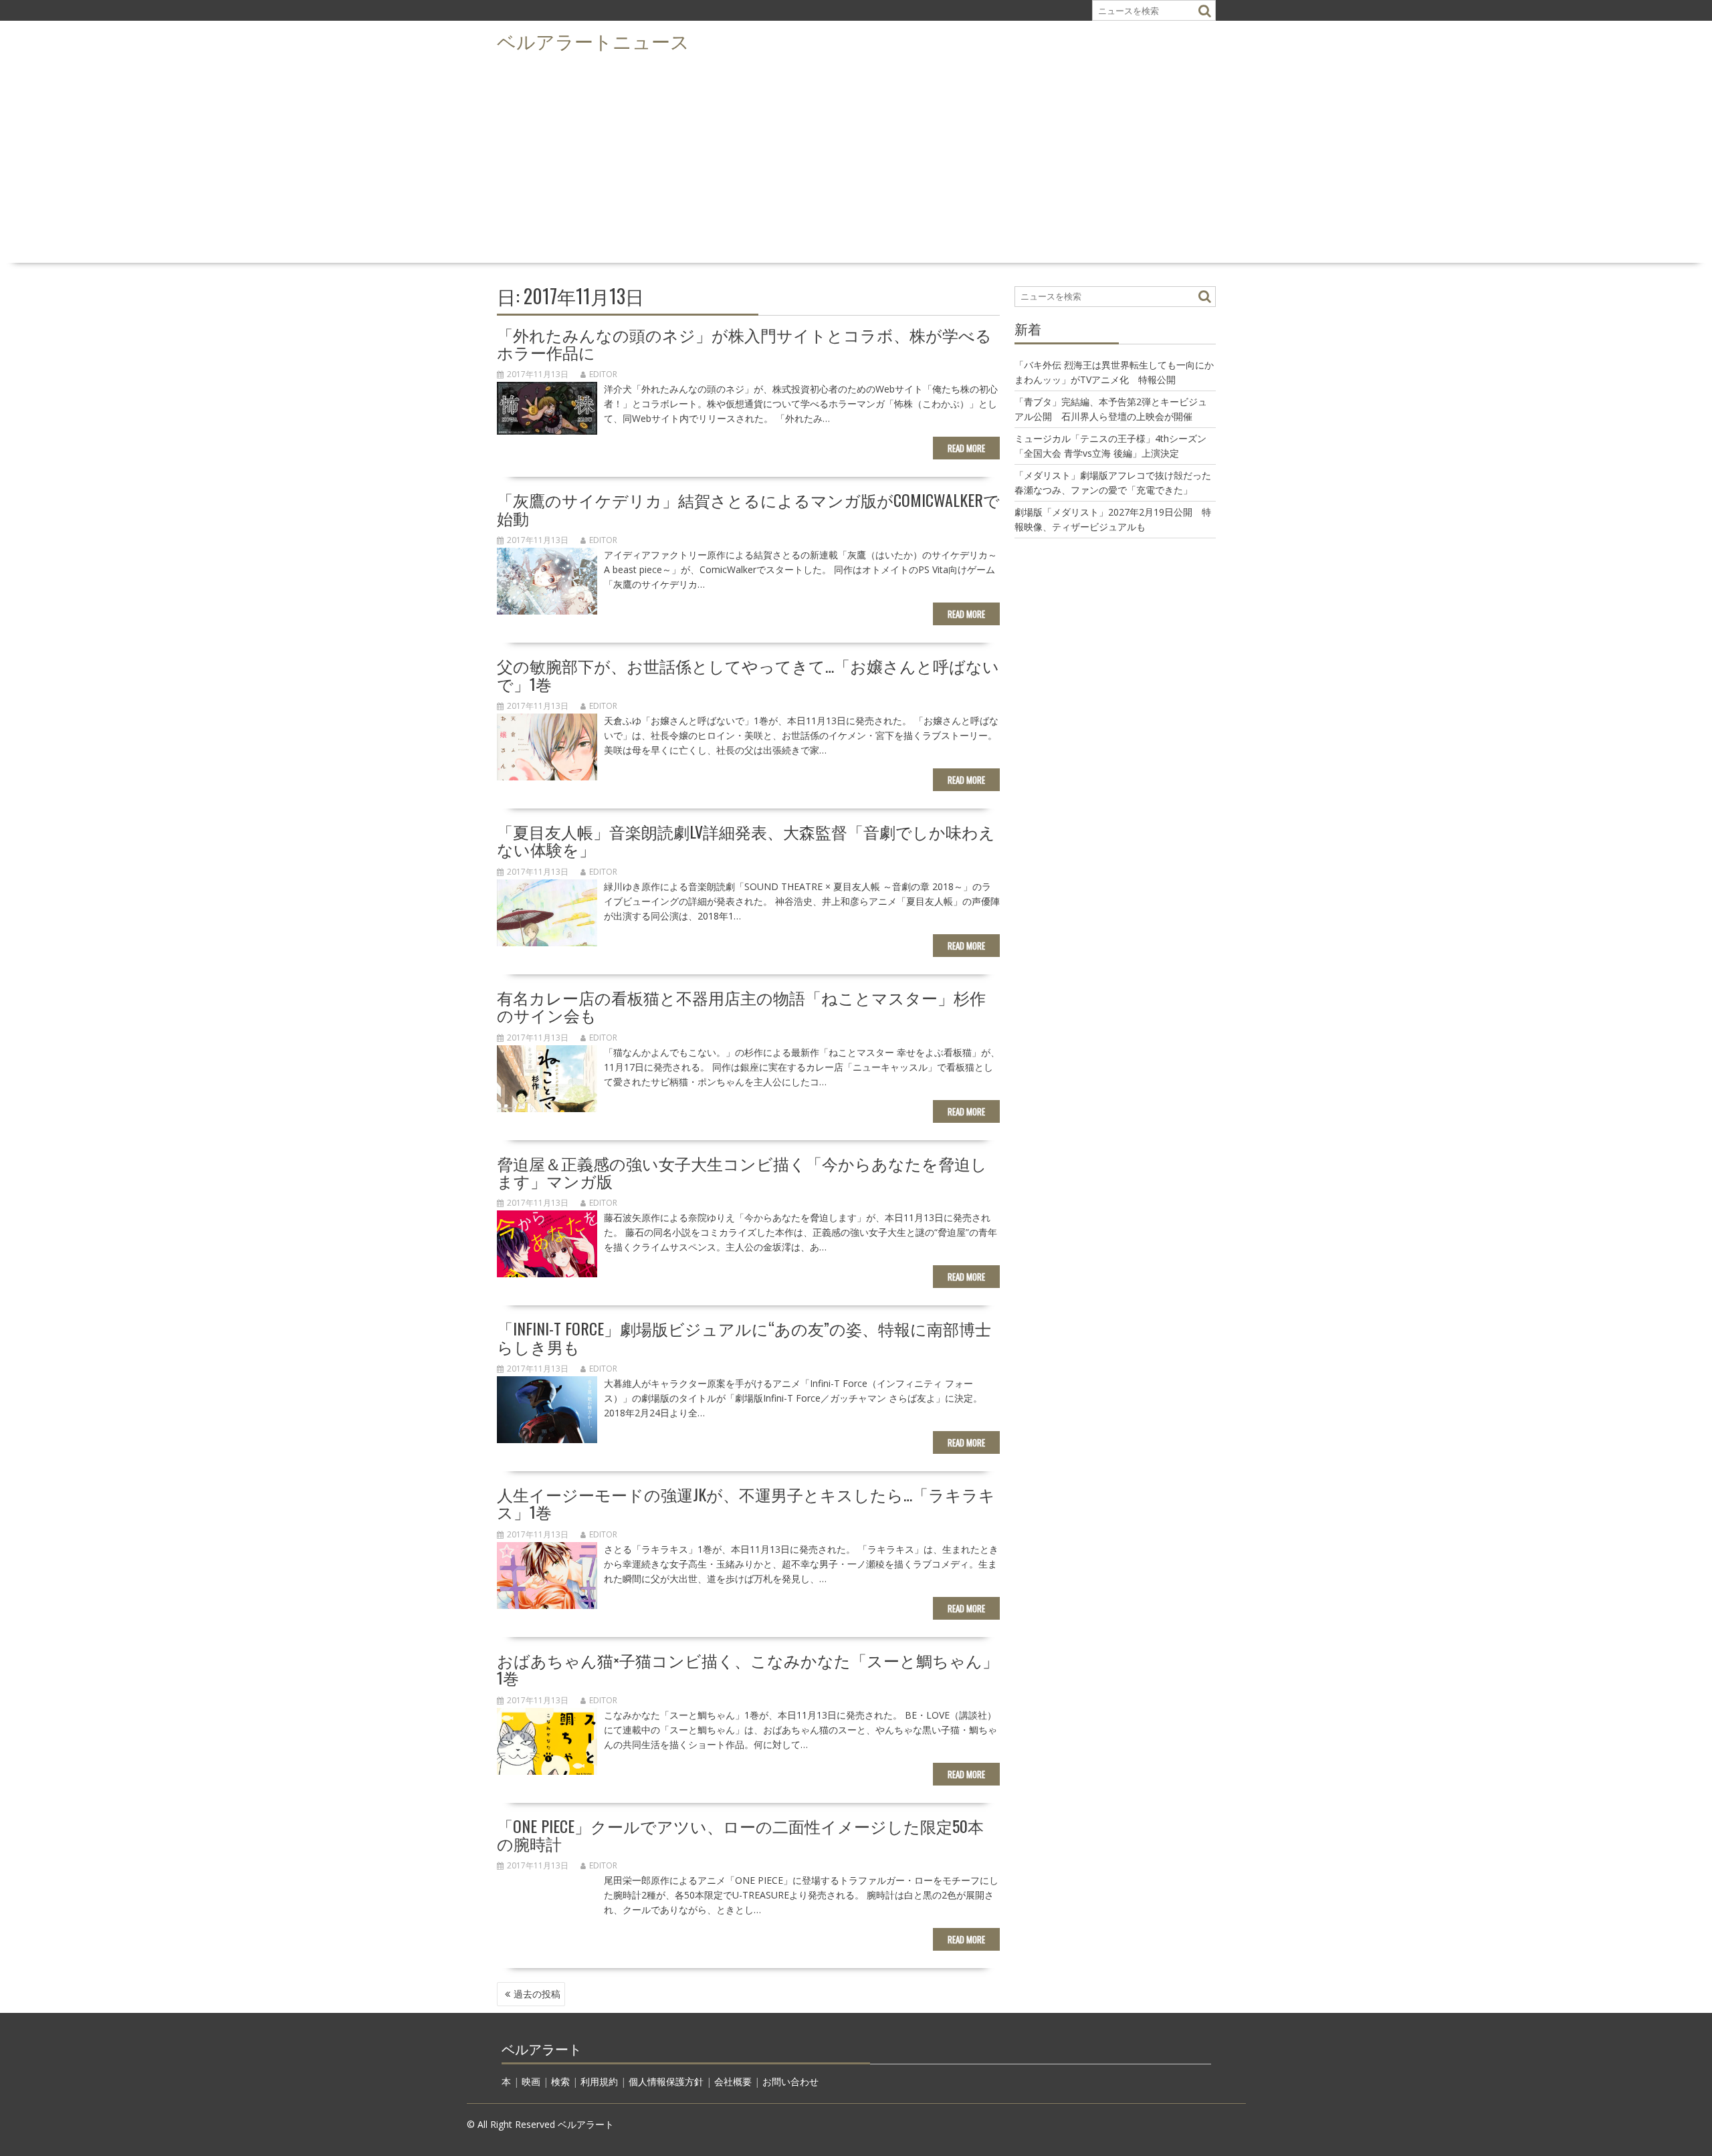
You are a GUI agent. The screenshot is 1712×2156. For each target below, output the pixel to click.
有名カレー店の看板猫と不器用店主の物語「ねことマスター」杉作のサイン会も (741, 1006)
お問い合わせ (790, 2081)
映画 (531, 2081)
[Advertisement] (856, 158)
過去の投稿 (537, 1994)
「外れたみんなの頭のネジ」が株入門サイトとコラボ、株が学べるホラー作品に (744, 343)
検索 (560, 2081)
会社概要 (733, 2081)
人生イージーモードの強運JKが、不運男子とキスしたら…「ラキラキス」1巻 (746, 1503)
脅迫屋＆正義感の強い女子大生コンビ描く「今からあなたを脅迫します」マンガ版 (742, 1172)
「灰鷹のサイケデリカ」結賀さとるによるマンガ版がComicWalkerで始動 (748, 508)
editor (603, 374)
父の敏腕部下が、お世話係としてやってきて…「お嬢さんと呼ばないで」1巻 (748, 674)
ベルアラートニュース (593, 40)
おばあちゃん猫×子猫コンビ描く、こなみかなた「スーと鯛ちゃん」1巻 (748, 1668)
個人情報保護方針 (666, 2081)
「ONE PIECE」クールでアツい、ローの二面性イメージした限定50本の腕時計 (740, 1834)
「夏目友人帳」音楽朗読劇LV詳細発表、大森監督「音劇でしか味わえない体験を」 (746, 840)
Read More (966, 448)
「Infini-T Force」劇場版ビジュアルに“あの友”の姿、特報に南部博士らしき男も (744, 1337)
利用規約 (599, 2081)
